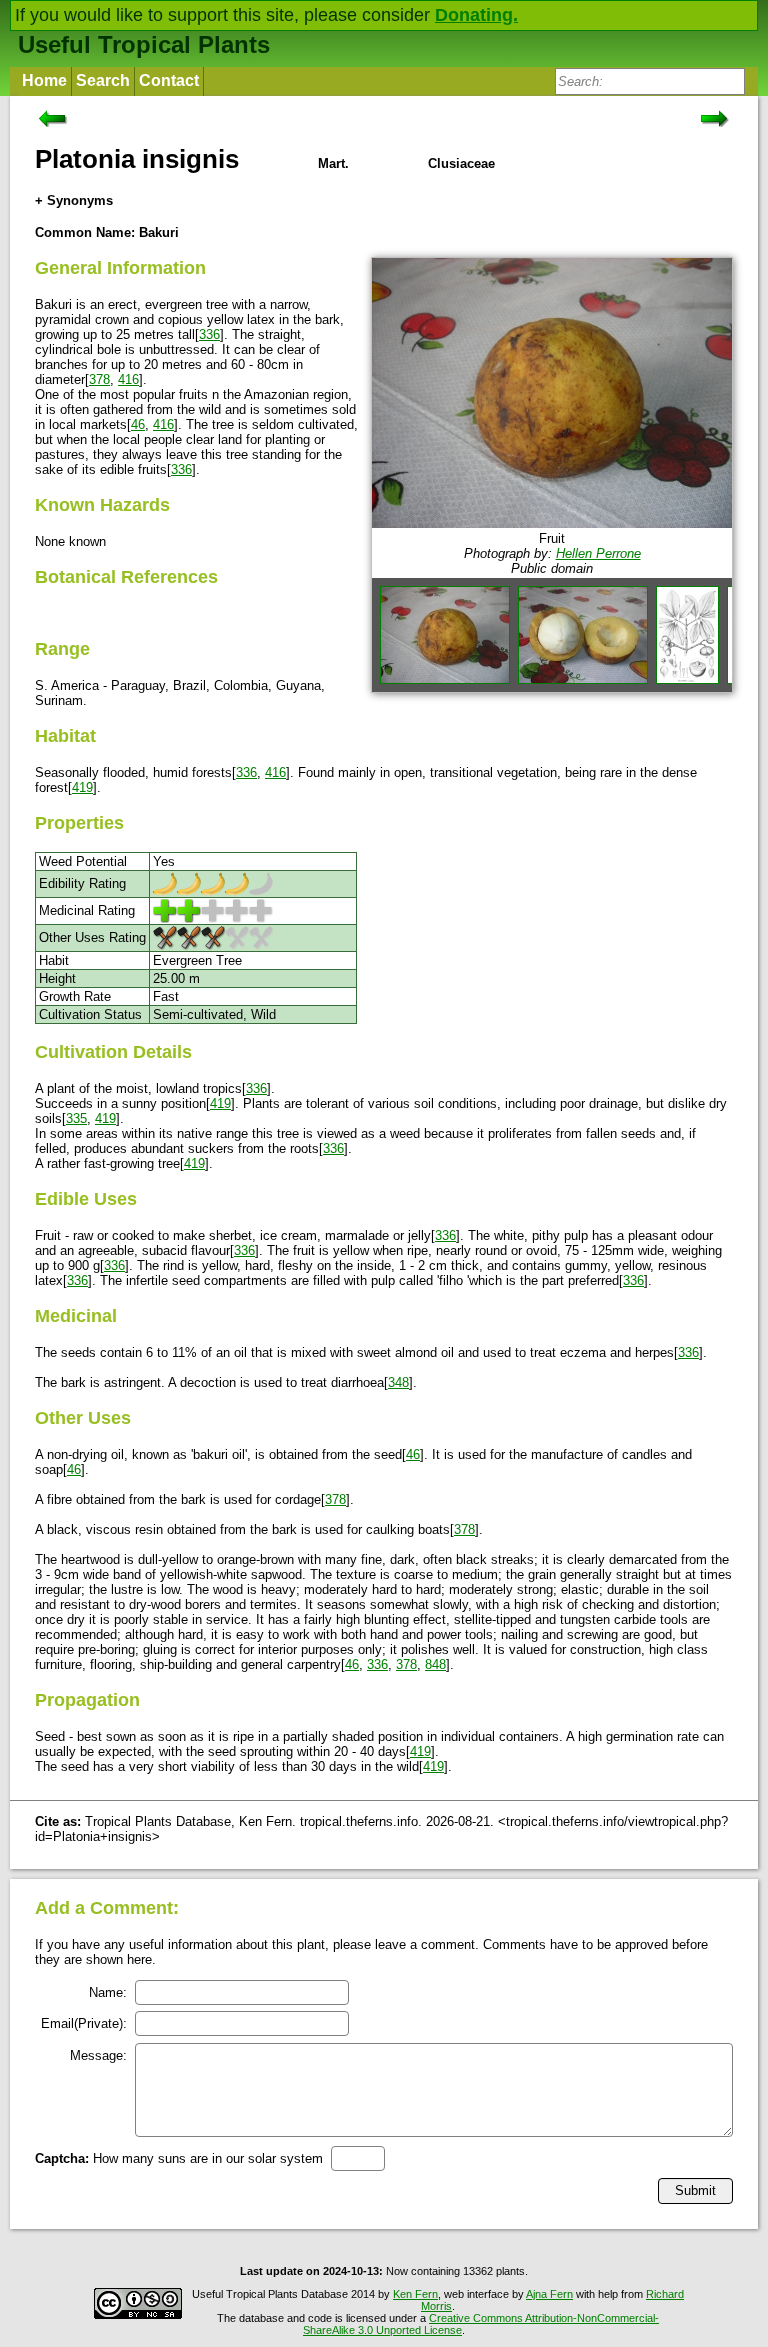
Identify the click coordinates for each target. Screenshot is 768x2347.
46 (138, 424)
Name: (108, 1992)
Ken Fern (415, 2294)
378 (99, 379)
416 (128, 379)
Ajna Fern (549, 2294)
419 (82, 787)
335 (76, 1118)
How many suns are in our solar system (179, 2158)
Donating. (476, 15)
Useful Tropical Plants (144, 44)
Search (103, 80)
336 (209, 334)
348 (398, 1382)
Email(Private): (84, 2023)
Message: (98, 2055)
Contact (169, 80)
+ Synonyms (74, 200)
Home (44, 80)
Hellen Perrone (598, 553)
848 (435, 1664)
